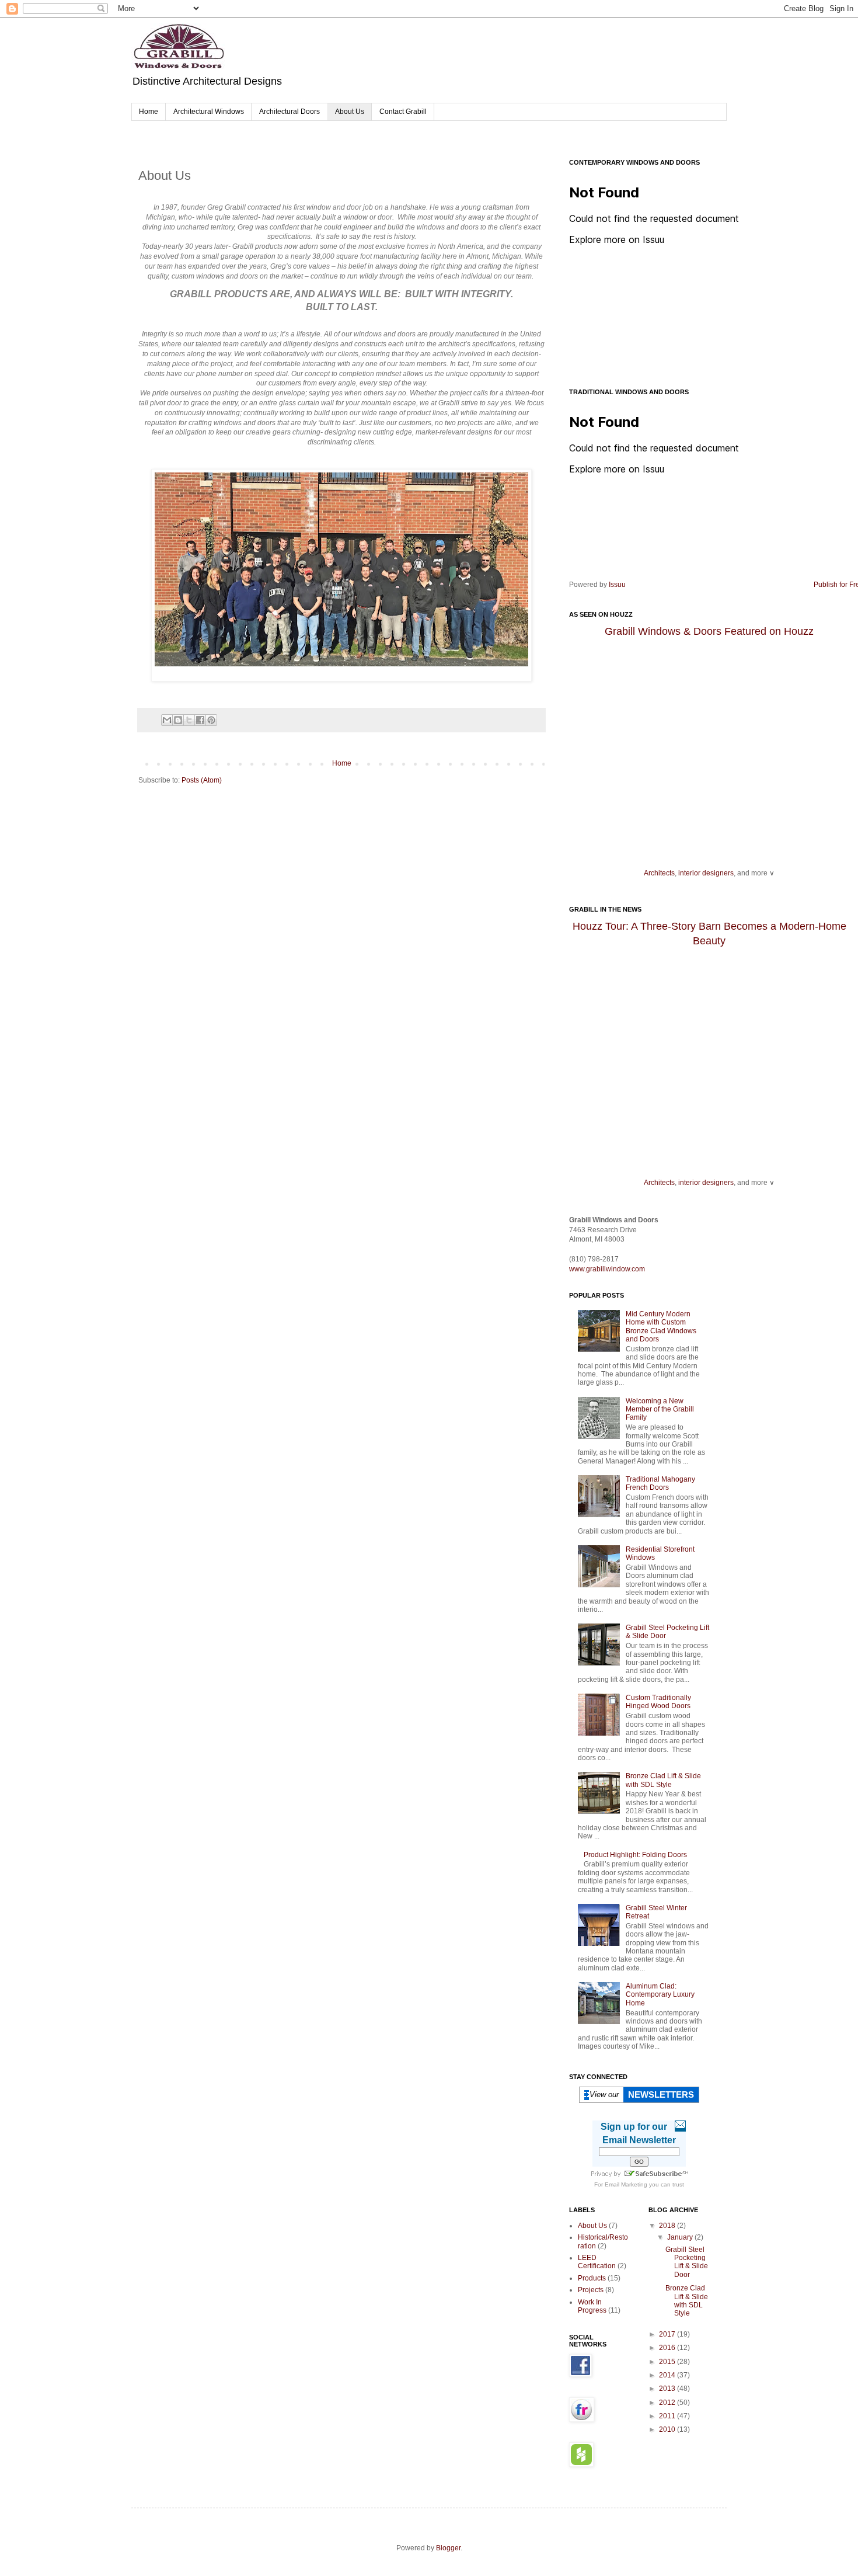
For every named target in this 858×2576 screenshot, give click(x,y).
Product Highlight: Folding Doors (635, 1855)
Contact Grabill (403, 112)
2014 (668, 2375)
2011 (668, 2416)
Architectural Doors (290, 112)
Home (149, 112)
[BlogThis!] (178, 720)
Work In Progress (592, 2306)
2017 (668, 2334)
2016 (668, 2348)
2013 (668, 2389)
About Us (350, 112)
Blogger (448, 2548)
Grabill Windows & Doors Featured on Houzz (709, 631)
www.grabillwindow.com (607, 1269)
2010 (668, 2429)
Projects (591, 2290)
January (681, 2237)
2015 (668, 2362)
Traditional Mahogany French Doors (660, 1483)
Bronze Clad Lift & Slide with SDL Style (663, 1780)
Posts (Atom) (202, 780)
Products (592, 2278)
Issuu (617, 585)
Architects (659, 873)
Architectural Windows (209, 112)
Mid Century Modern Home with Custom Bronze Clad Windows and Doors (661, 1327)
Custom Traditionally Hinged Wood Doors (658, 1702)
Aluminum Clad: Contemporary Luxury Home (660, 1995)
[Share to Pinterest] (211, 720)
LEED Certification (597, 2262)
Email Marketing (626, 2184)
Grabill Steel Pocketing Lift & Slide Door (687, 2262)
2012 (668, 2403)
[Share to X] (189, 720)
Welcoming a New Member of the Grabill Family (660, 1409)
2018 (668, 2226)
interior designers (706, 873)
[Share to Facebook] (200, 720)
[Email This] (167, 720)
